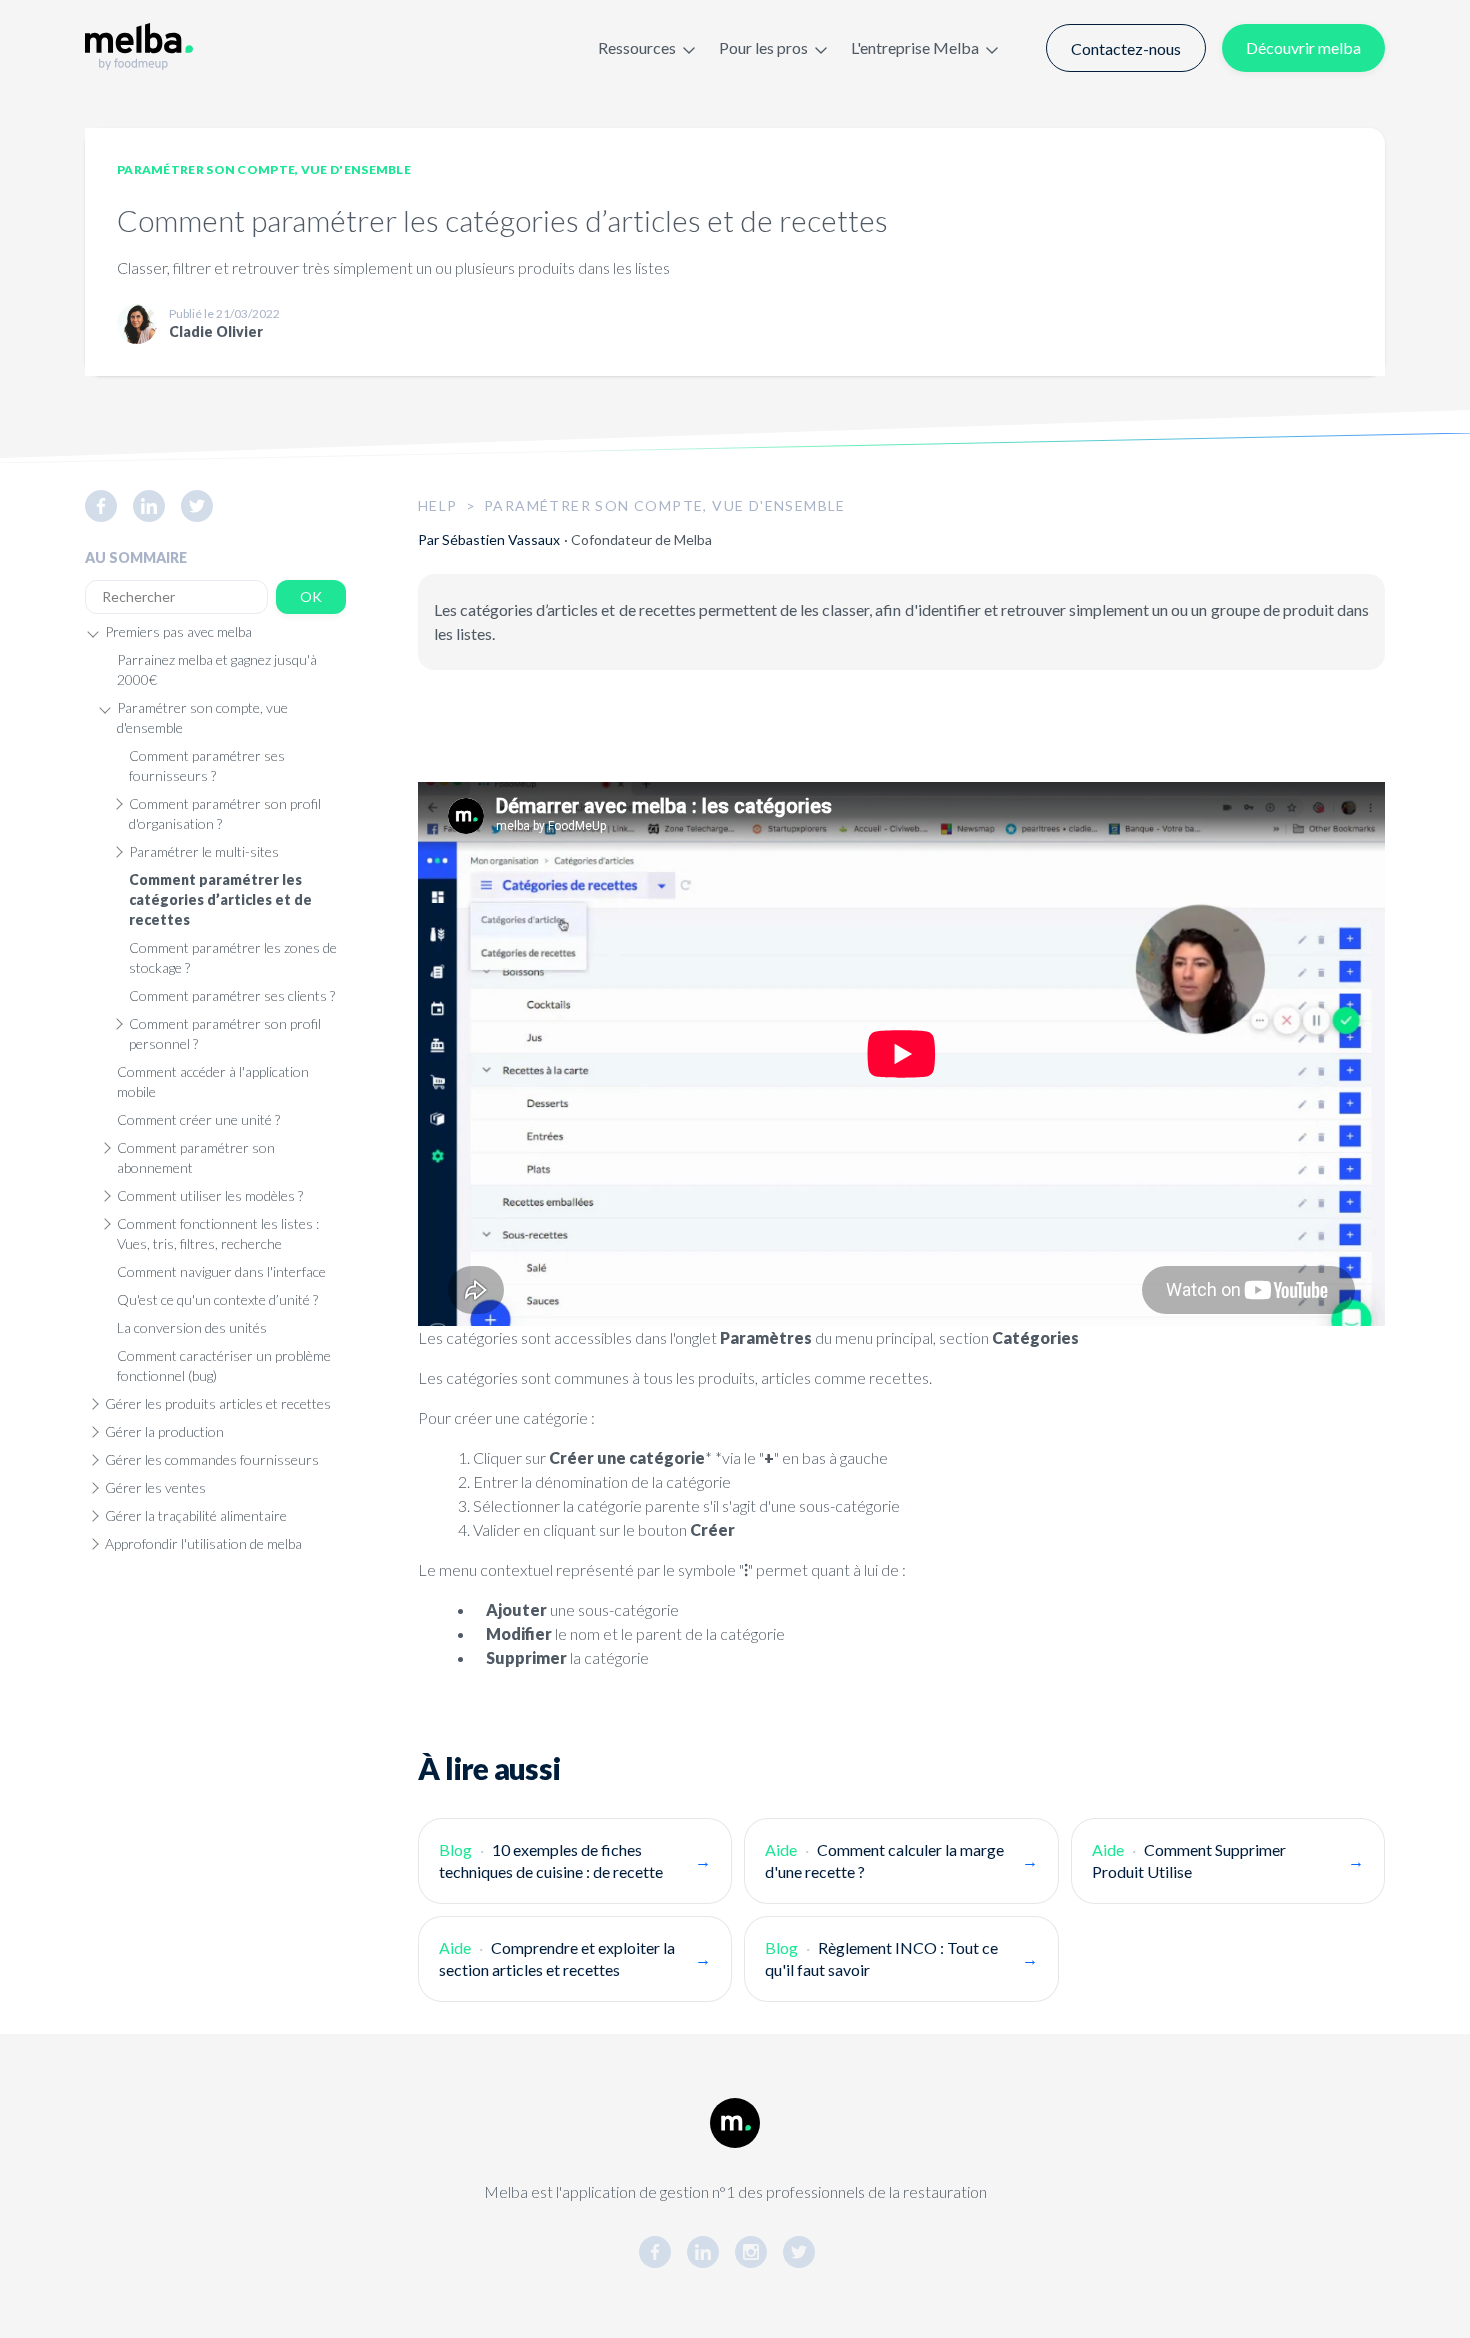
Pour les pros (763, 47)
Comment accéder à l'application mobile (213, 1081)
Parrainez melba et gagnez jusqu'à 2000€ (217, 669)
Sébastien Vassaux (501, 539)
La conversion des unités (192, 1327)
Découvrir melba (1303, 47)
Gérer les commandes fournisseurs (212, 1459)
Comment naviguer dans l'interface (221, 1271)
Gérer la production (164, 1431)
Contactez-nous (1126, 48)
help (438, 505)
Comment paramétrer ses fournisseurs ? (207, 765)
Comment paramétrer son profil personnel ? (225, 1033)
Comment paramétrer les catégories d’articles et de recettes (220, 899)
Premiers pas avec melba (178, 631)
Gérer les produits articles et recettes (218, 1403)
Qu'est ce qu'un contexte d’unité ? (217, 1299)
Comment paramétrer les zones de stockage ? (233, 957)
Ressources (637, 47)
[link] (109, 506)
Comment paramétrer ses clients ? (232, 995)
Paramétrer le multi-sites (204, 851)
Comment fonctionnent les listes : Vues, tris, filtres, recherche (218, 1233)
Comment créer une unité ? (198, 1119)
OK (311, 596)
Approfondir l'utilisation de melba (203, 1543)
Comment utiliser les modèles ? (210, 1195)
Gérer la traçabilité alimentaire (196, 1515)
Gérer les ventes (155, 1487)
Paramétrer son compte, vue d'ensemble (264, 169)
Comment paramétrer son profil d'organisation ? (225, 813)
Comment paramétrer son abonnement (196, 1157)
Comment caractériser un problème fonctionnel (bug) (224, 1365)
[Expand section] (117, 804)
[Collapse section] (93, 632)
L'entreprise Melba (915, 47)
